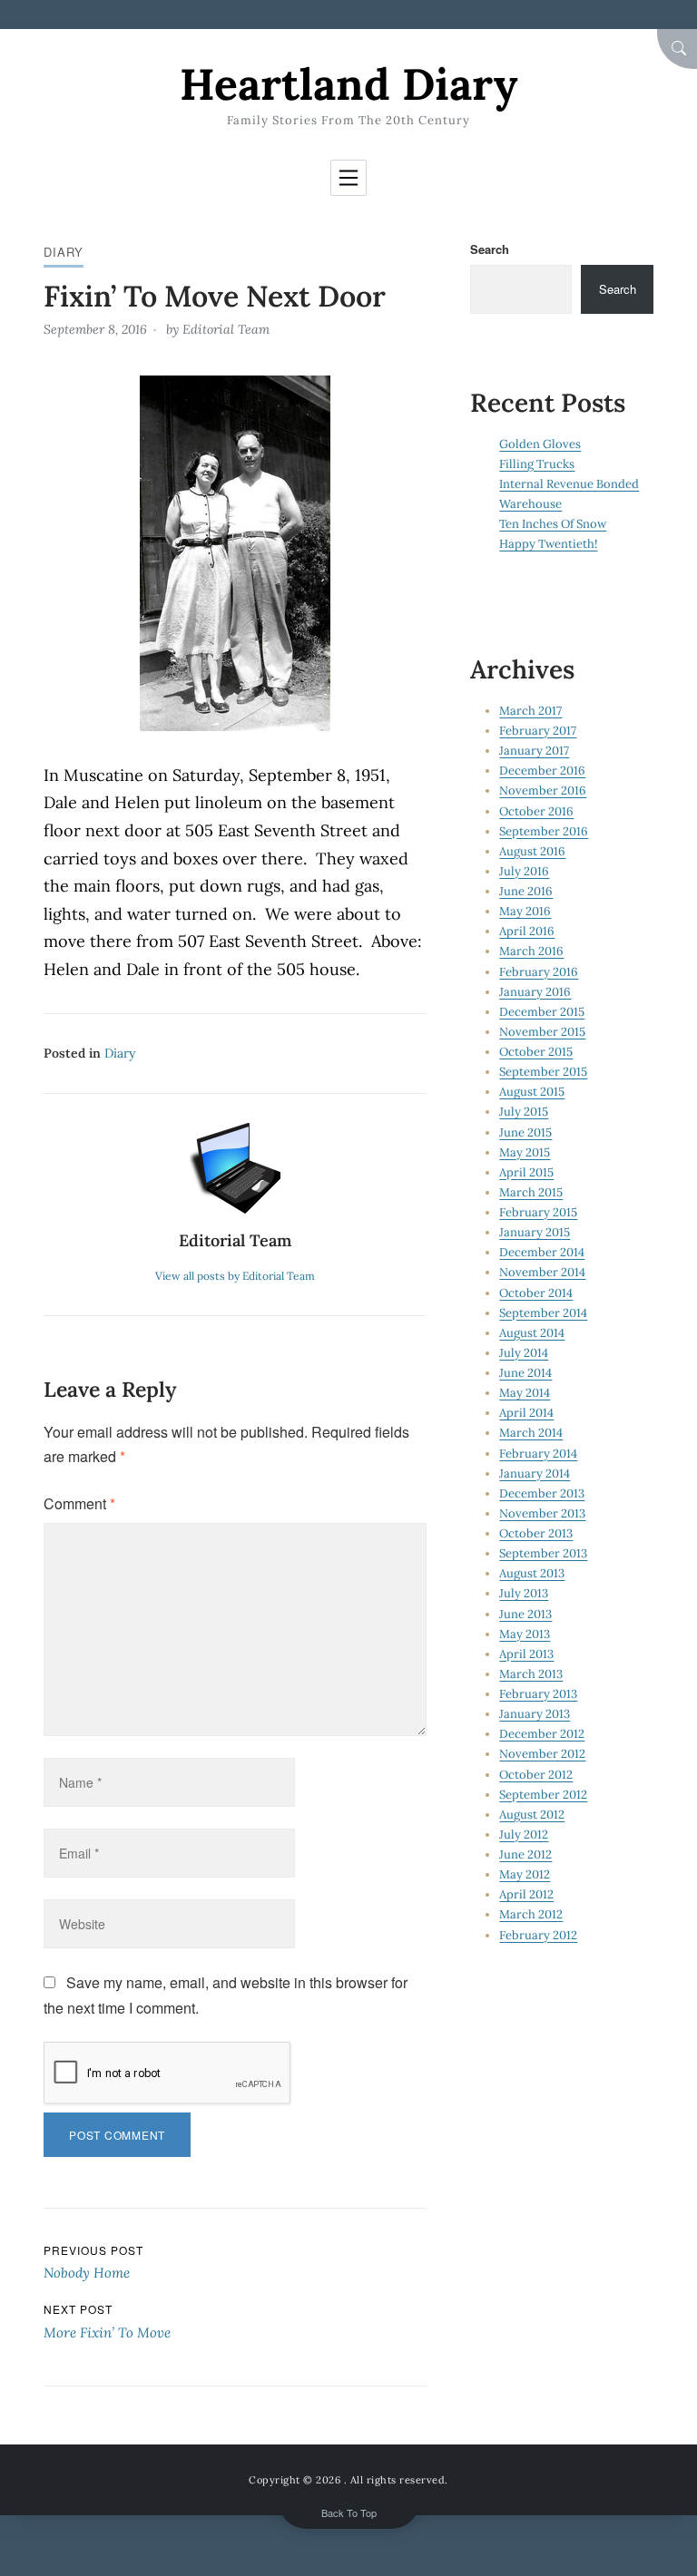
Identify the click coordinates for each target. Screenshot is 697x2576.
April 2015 (526, 1172)
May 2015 (525, 1152)
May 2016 (525, 911)
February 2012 (538, 1935)
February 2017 (538, 731)
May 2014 (525, 1393)
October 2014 (536, 1293)
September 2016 (544, 831)
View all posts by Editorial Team (235, 1276)
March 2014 (531, 1433)
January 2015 (535, 1232)
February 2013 (538, 1694)
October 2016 (536, 811)
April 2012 (526, 1894)
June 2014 (525, 1373)
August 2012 (532, 1815)
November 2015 (542, 1032)
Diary (64, 252)
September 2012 (543, 1795)
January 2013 (535, 1714)
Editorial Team (226, 329)
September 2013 (543, 1553)
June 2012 (525, 1854)
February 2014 (538, 1454)
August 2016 (532, 851)
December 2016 (542, 771)
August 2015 (532, 1092)
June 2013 (525, 1614)
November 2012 (542, 1754)
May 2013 (525, 1634)
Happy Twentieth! (548, 544)
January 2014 (535, 1473)
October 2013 (536, 1533)
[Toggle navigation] (348, 178)
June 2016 (526, 891)
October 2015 (536, 1052)
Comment (79, 1503)
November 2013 (542, 1513)
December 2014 (542, 1252)
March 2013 (531, 1674)
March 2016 (531, 951)
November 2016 (543, 790)
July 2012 (524, 1834)
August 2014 (532, 1333)
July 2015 (524, 1112)
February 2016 (539, 972)
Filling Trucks (537, 464)
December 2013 (542, 1493)
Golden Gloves (540, 444)
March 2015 (531, 1192)
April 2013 (526, 1654)
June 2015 (525, 1132)
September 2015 (543, 1072)
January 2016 (535, 992)
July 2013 (524, 1593)
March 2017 (530, 711)
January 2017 (534, 751)
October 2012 (536, 1775)
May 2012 (525, 1874)
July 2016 (524, 871)
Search (490, 249)
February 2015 (538, 1212)
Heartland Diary (348, 84)
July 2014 (524, 1353)
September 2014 (543, 1313)
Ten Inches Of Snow (553, 524)
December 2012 (542, 1734)
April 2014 (526, 1413)
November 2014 (542, 1272)
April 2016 (527, 931)
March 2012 (531, 1914)
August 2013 (532, 1573)
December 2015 (542, 1012)
